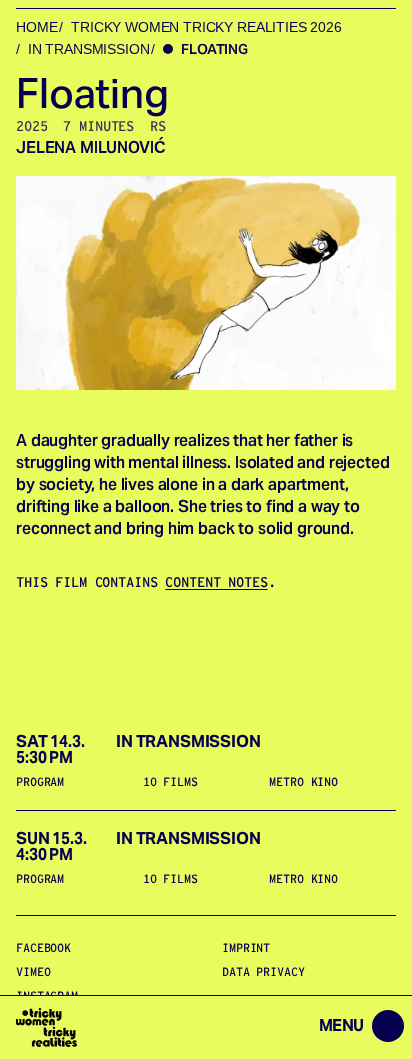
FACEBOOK (43, 947)
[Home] (46, 1027)
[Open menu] (252, 1027)
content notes (216, 582)
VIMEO (33, 971)
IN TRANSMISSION (89, 49)
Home (36, 27)
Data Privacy (263, 971)
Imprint (246, 947)
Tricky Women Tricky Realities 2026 (206, 27)
